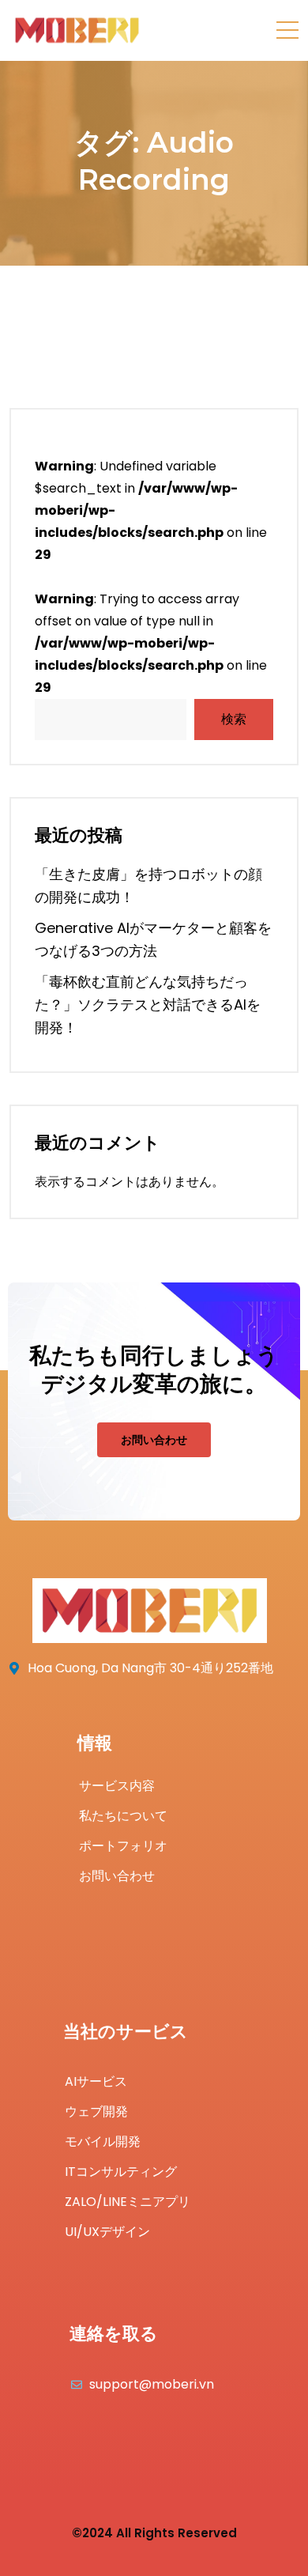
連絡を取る (114, 2334)
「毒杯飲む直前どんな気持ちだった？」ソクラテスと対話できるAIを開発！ (148, 1005)
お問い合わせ (154, 1440)
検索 (234, 719)
